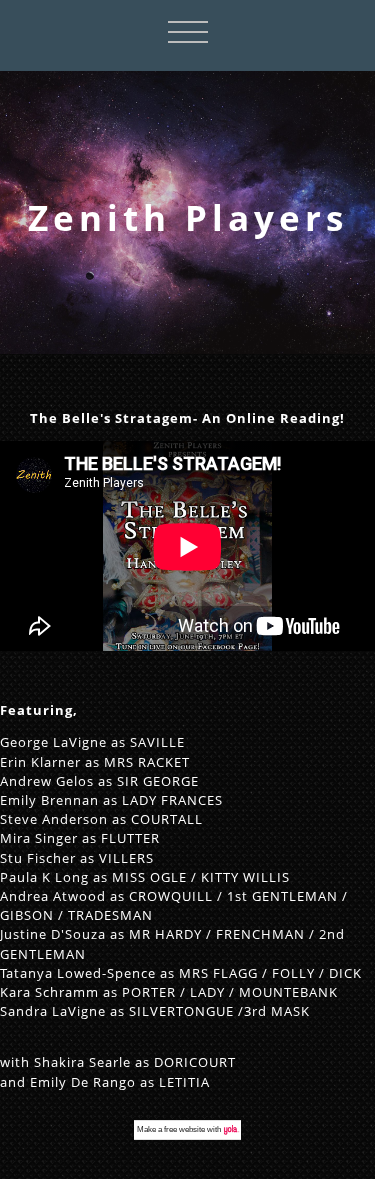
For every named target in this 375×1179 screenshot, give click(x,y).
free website (184, 1129)
